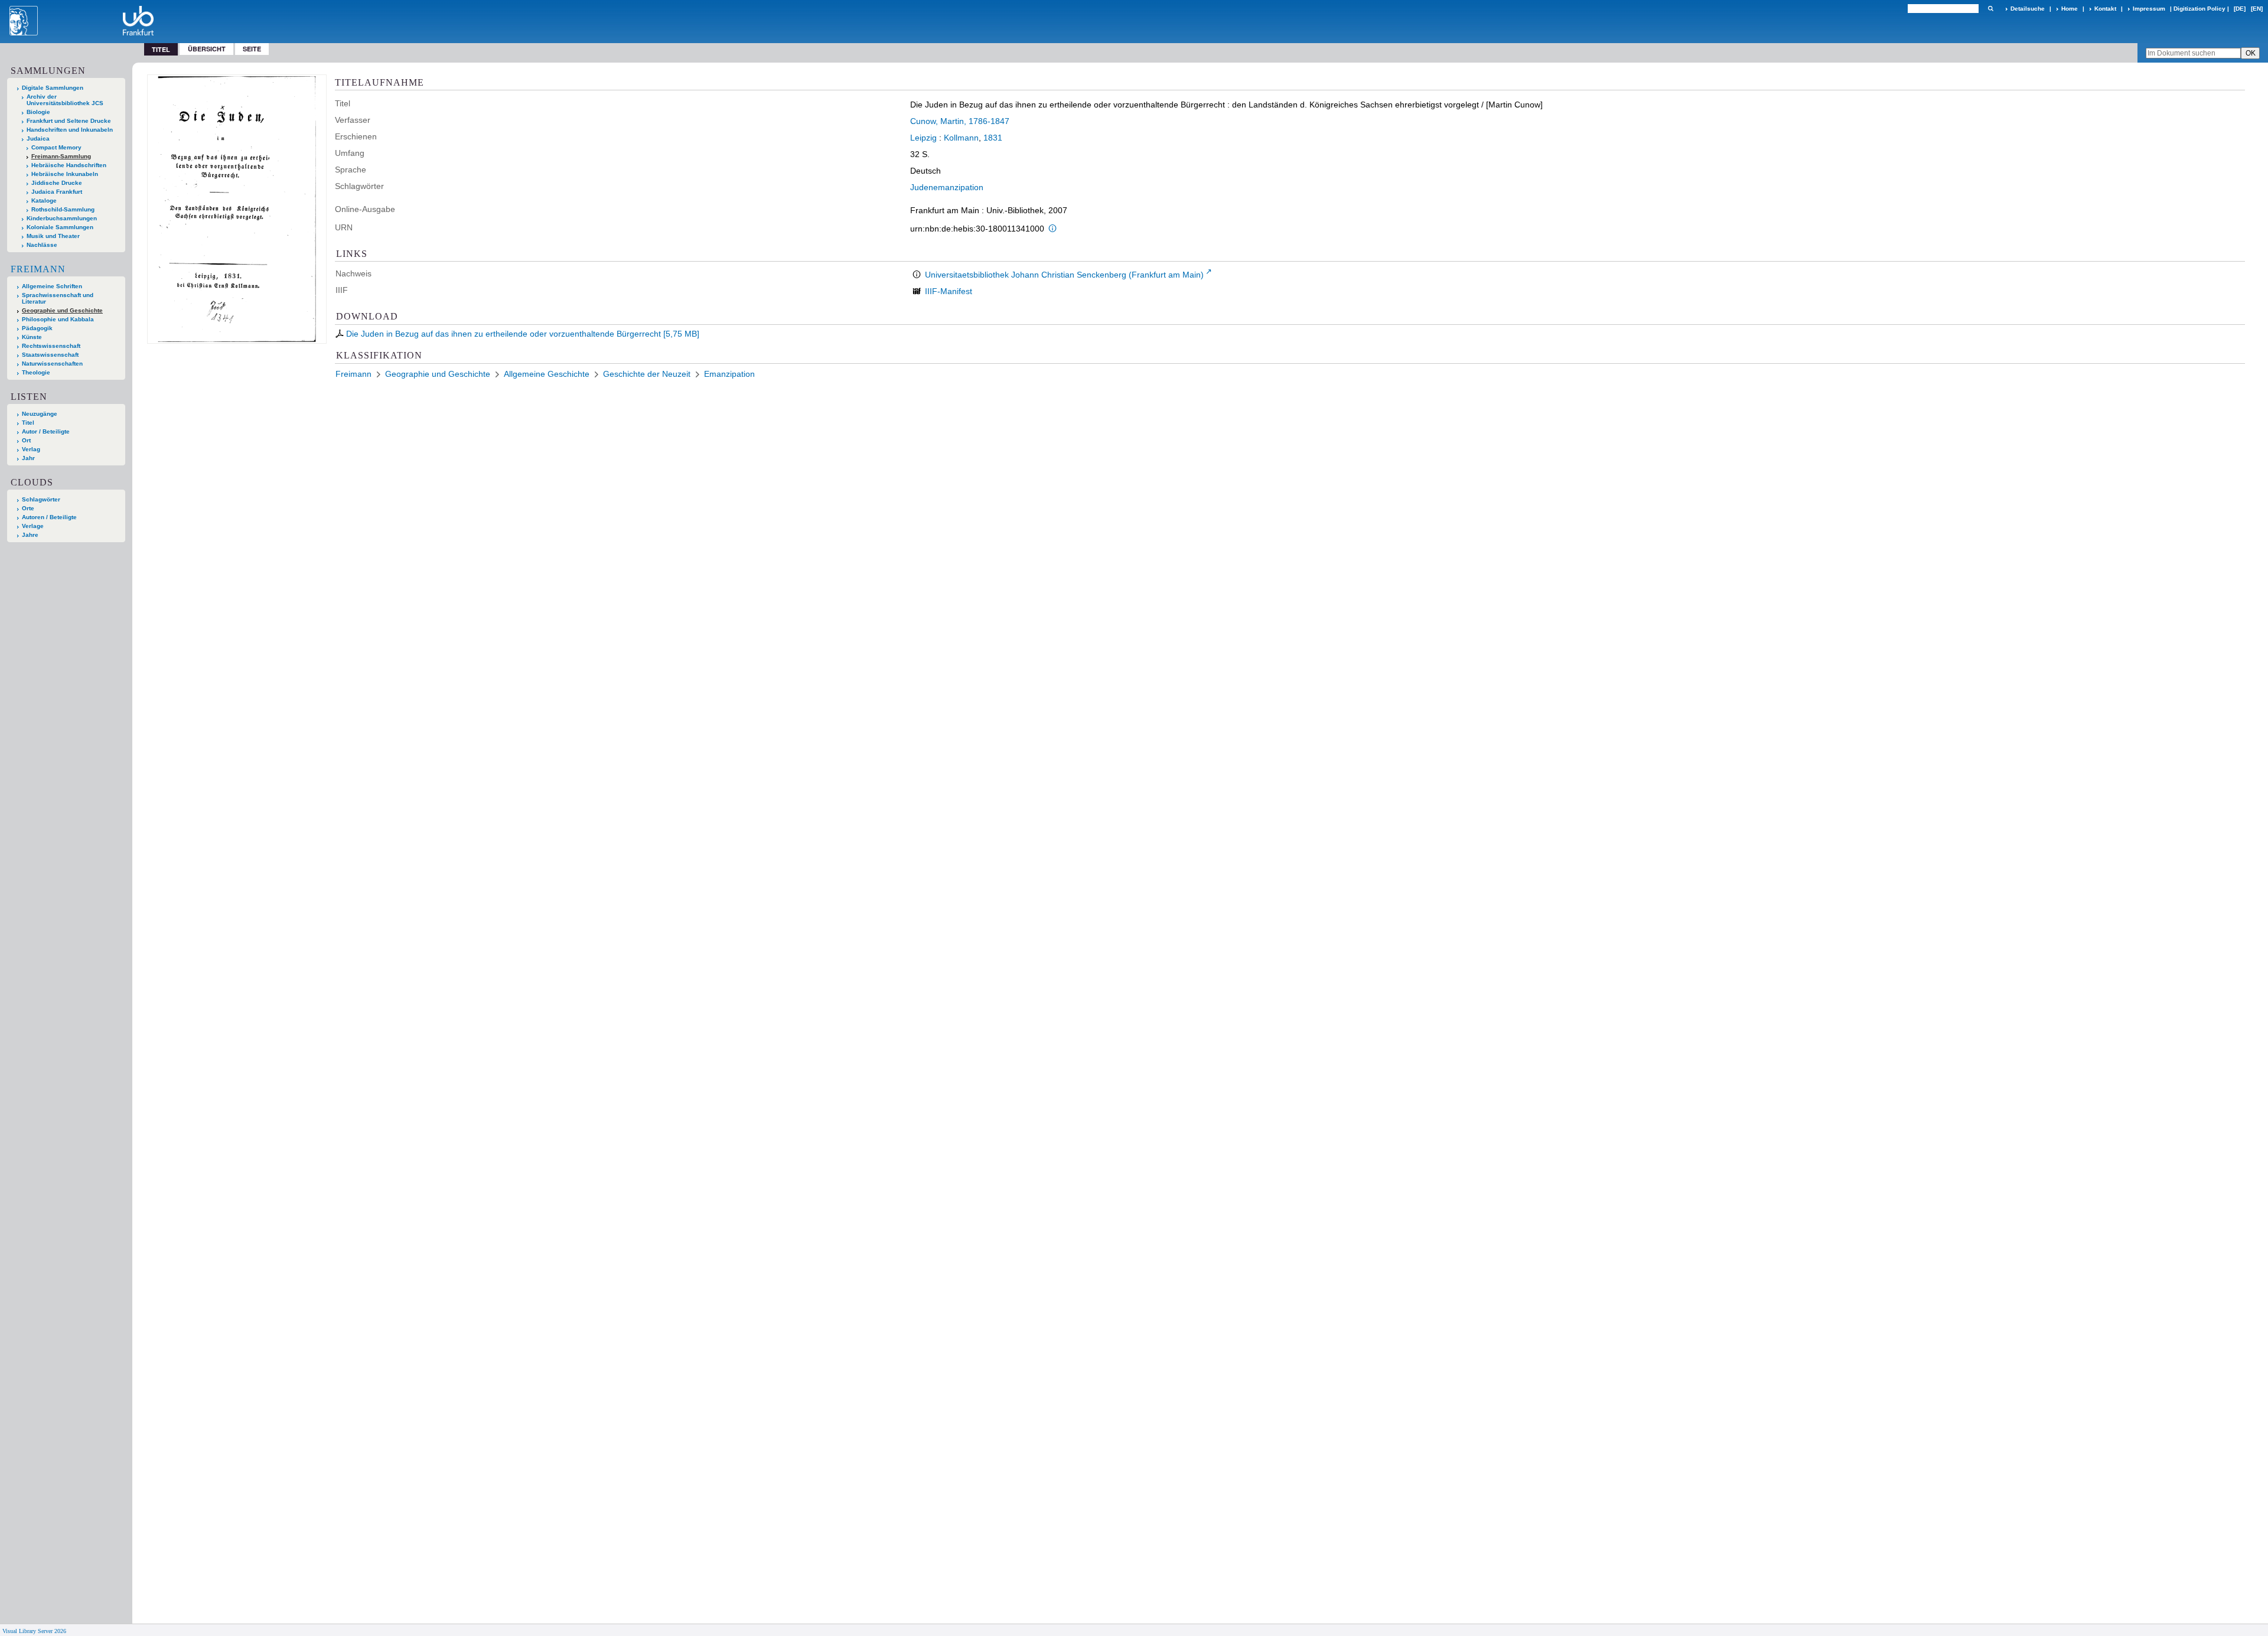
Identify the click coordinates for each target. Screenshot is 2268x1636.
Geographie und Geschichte (62, 310)
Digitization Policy (2199, 9)
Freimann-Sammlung (61, 156)
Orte (28, 508)
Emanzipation (729, 374)
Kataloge (44, 201)
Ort (26, 440)
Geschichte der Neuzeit (647, 374)
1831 (993, 138)
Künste (32, 337)
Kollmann (961, 138)
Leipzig (923, 138)
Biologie (38, 112)
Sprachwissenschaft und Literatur (58, 298)
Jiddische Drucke (57, 183)
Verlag (31, 449)
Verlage (33, 526)
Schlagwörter (41, 499)
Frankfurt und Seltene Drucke (69, 121)
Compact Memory (56, 147)
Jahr (28, 458)
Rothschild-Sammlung (63, 209)
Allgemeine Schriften (52, 286)
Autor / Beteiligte (46, 431)
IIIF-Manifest (949, 291)
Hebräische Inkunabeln (65, 174)
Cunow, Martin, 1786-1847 (960, 121)
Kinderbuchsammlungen (62, 218)
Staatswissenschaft (50, 355)
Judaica (38, 138)
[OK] (1990, 9)
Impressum (2149, 9)
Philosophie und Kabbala (58, 319)
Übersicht (207, 49)
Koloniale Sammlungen (60, 227)
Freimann (38, 269)
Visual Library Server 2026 (34, 1631)
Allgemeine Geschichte (547, 374)
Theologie (36, 372)
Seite (252, 49)
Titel (28, 423)
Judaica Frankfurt (57, 192)
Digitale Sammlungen (53, 88)
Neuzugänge (40, 414)
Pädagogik (37, 328)
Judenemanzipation (947, 187)
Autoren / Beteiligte (49, 517)
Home (2070, 9)
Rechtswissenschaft (51, 346)
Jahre (30, 535)
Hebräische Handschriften (69, 165)
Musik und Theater (53, 236)
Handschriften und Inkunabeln (70, 130)
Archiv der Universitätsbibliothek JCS (65, 100)
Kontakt (2105, 9)
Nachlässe (42, 245)
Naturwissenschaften (52, 364)
